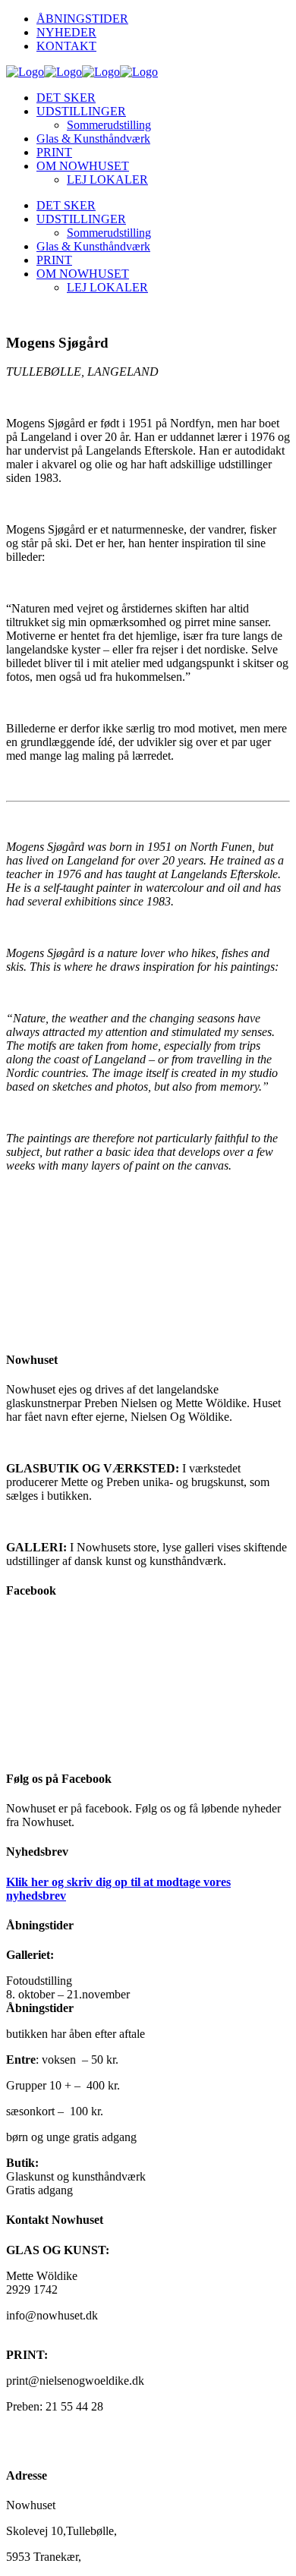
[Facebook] (148, 1685)
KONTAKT (66, 46)
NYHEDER (66, 32)
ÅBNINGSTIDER (82, 19)
